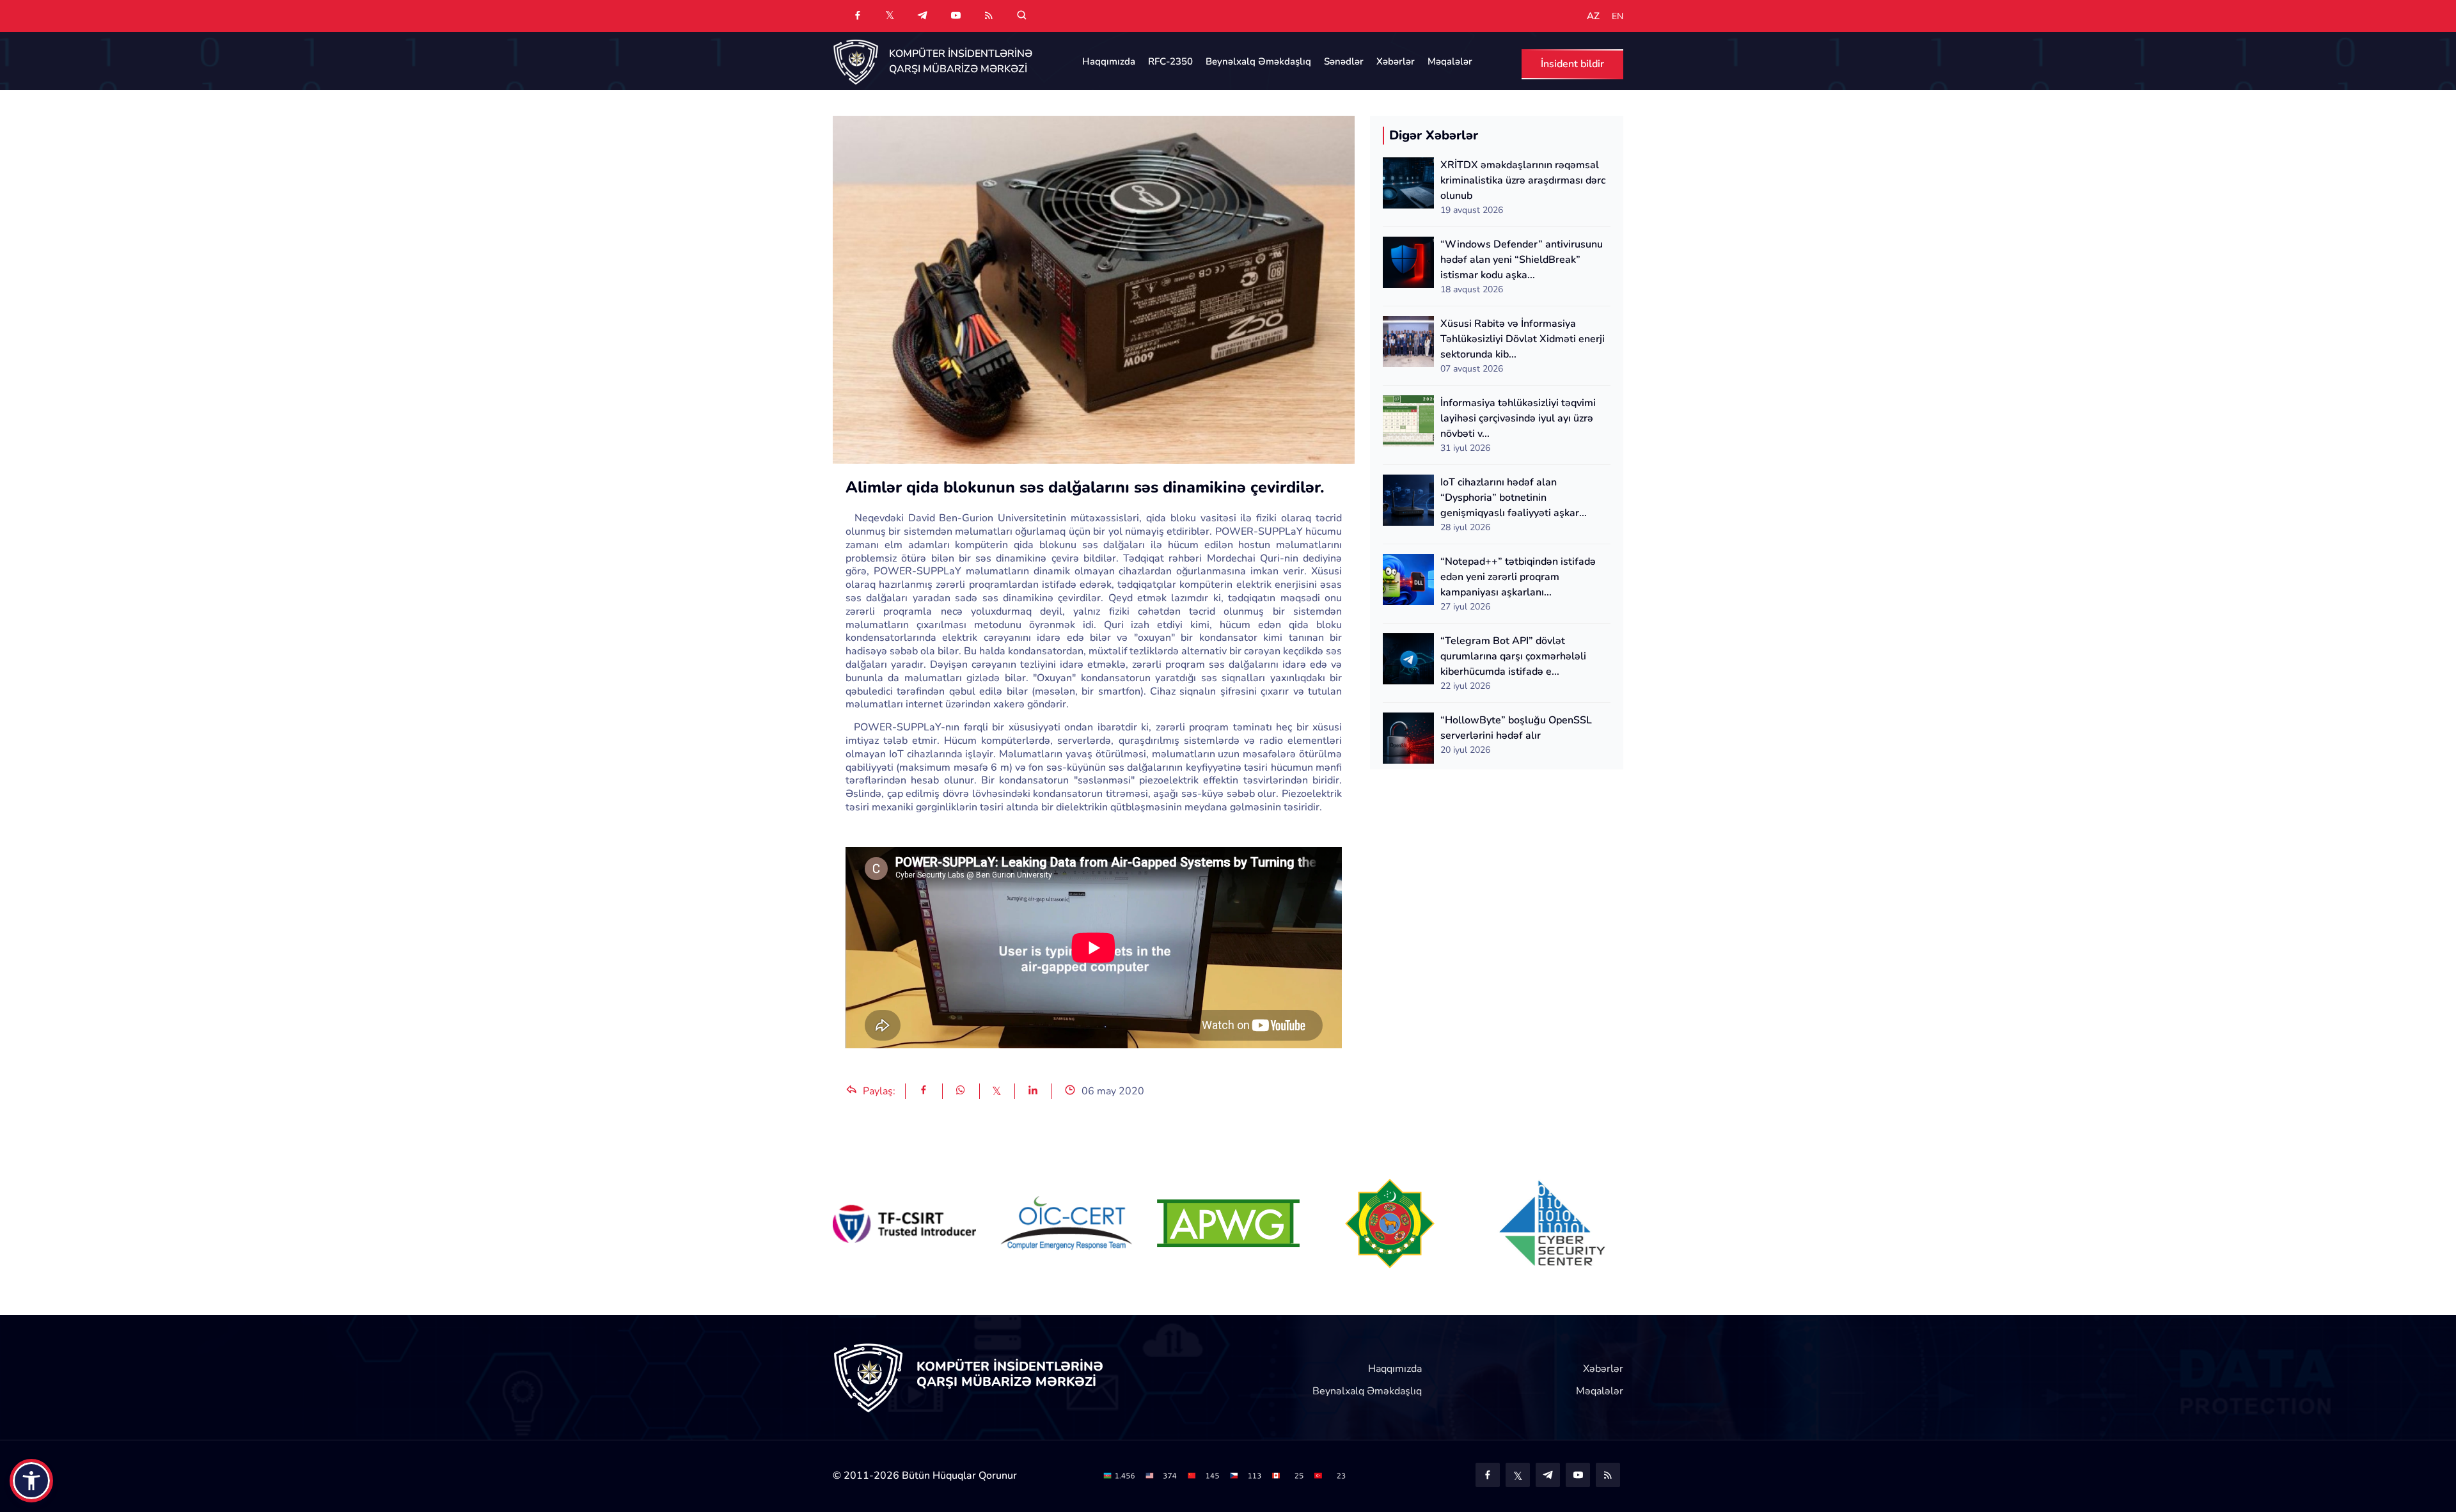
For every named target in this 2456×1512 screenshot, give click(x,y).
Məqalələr (1450, 61)
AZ (1593, 16)
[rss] (989, 16)
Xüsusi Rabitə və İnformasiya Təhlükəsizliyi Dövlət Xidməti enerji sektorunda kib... (1523, 339)
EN (1618, 17)
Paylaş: (878, 1091)
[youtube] (956, 16)
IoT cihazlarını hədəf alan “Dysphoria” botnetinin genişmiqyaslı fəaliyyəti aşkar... (1514, 498)
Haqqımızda (1109, 61)
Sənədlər (1344, 61)
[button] (31, 1481)
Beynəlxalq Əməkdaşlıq (1258, 61)
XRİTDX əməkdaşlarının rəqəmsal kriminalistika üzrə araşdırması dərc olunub (1523, 180)
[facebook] (858, 16)
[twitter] (890, 15)
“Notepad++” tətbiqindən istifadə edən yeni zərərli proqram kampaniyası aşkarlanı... (1518, 577)
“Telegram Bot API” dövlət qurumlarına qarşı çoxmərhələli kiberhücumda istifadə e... (1513, 656)
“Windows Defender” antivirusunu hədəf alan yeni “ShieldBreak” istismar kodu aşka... (1522, 260)
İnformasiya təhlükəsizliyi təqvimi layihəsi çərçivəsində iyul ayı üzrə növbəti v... (1518, 418)
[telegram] (922, 16)
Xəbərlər (1396, 61)
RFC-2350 (1170, 61)
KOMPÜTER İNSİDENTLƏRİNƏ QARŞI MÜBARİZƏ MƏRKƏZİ (961, 61)
